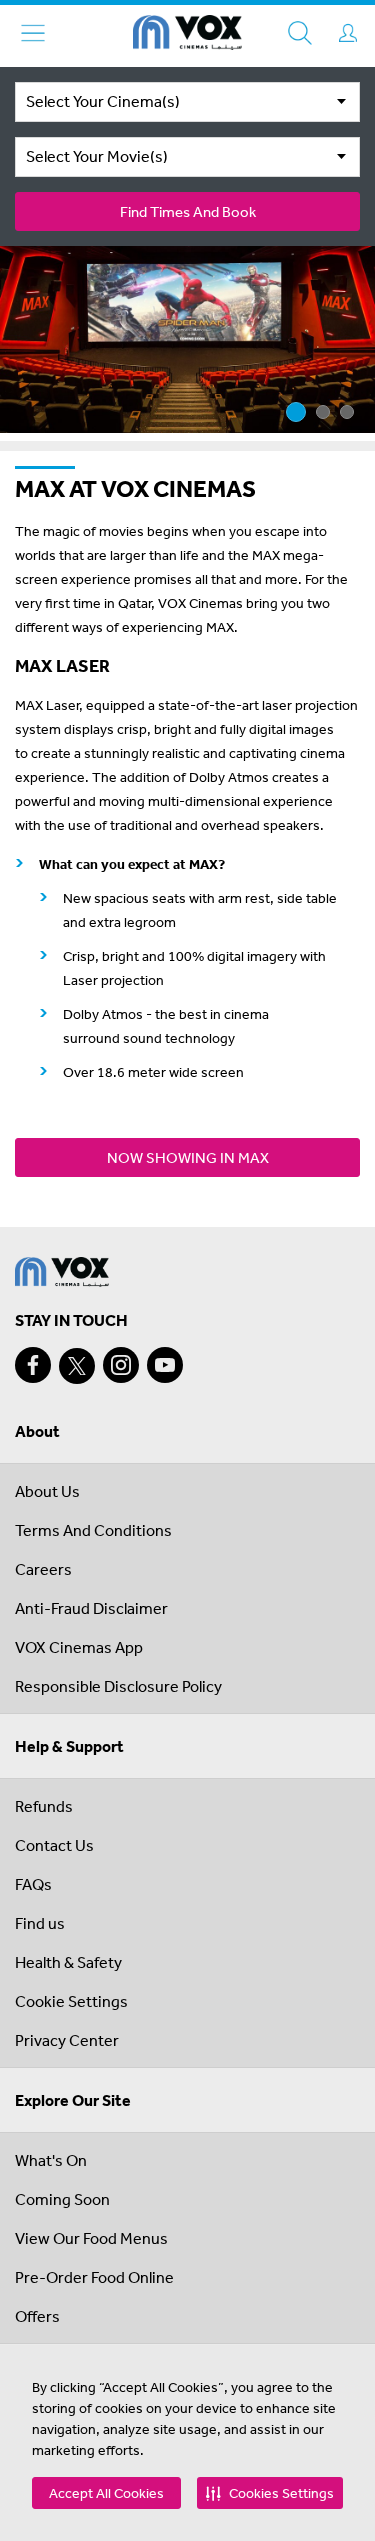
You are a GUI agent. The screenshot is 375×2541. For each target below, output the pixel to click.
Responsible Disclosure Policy (118, 1686)
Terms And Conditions (93, 1530)
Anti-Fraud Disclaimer (91, 1608)
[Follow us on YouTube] (165, 1365)
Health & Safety (68, 1962)
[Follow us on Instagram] (121, 1365)
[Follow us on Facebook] (33, 1365)
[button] (270, 2493)
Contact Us (54, 1845)
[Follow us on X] (77, 1366)
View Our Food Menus (91, 2238)
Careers (43, 1569)
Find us (40, 1923)
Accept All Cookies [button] (106, 2493)
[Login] (348, 33)
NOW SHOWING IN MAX (188, 1157)
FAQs (33, 1884)
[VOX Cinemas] (187, 36)
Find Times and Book (188, 211)
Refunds (44, 1806)
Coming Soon (62, 2199)
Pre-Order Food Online (94, 2277)
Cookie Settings (71, 2001)
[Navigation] (33, 33)
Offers (37, 2316)
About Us (47, 1491)
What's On (51, 2160)
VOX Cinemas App (79, 1647)
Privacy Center (67, 2040)
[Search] (300, 33)
